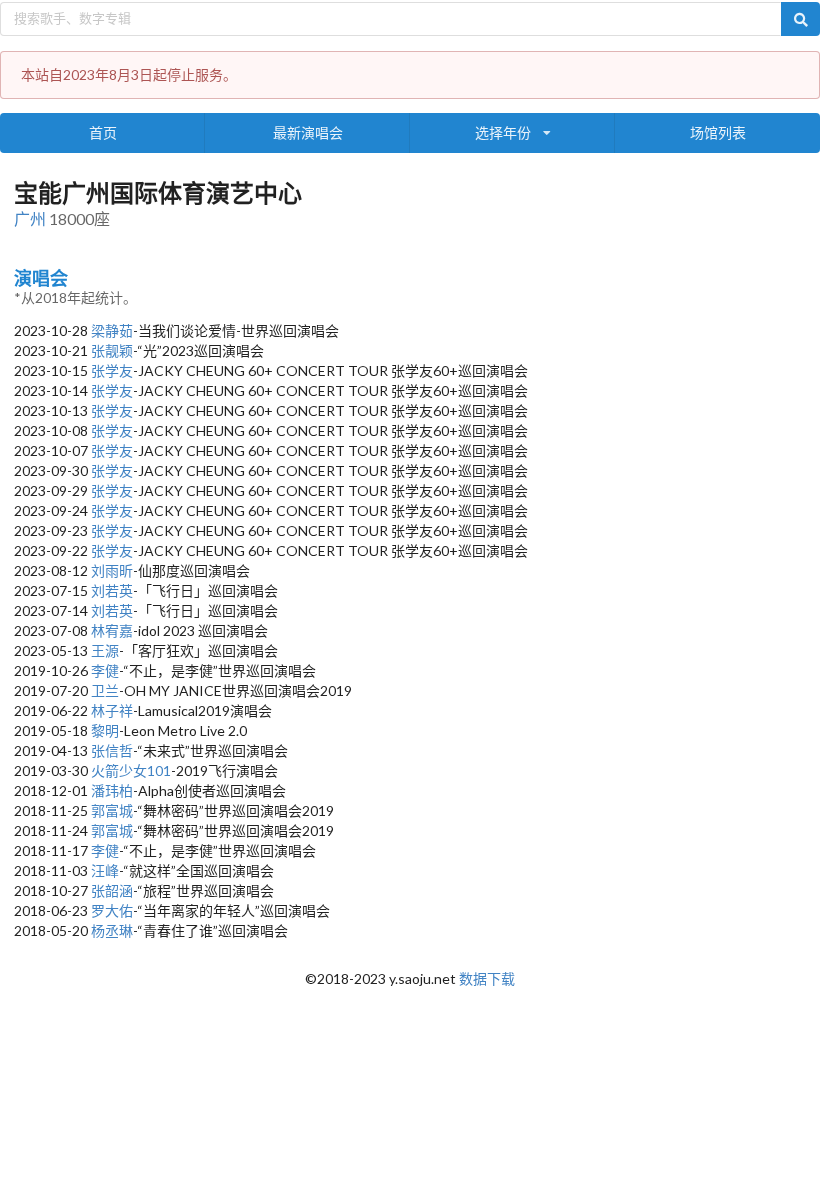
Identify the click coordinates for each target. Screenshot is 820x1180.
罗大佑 (112, 910)
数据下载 (487, 978)
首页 (103, 132)
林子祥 (112, 710)
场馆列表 (718, 132)
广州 (30, 218)
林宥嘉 (112, 630)
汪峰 (105, 870)
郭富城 (112, 810)
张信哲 (112, 750)
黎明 (105, 730)
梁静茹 (112, 330)
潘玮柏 (112, 790)
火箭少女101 (131, 770)
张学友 (112, 370)
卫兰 (105, 690)
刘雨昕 (112, 570)
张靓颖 (112, 350)
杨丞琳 (112, 930)
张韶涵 (112, 890)
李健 (105, 670)
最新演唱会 (308, 132)
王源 (105, 650)
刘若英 (112, 590)
